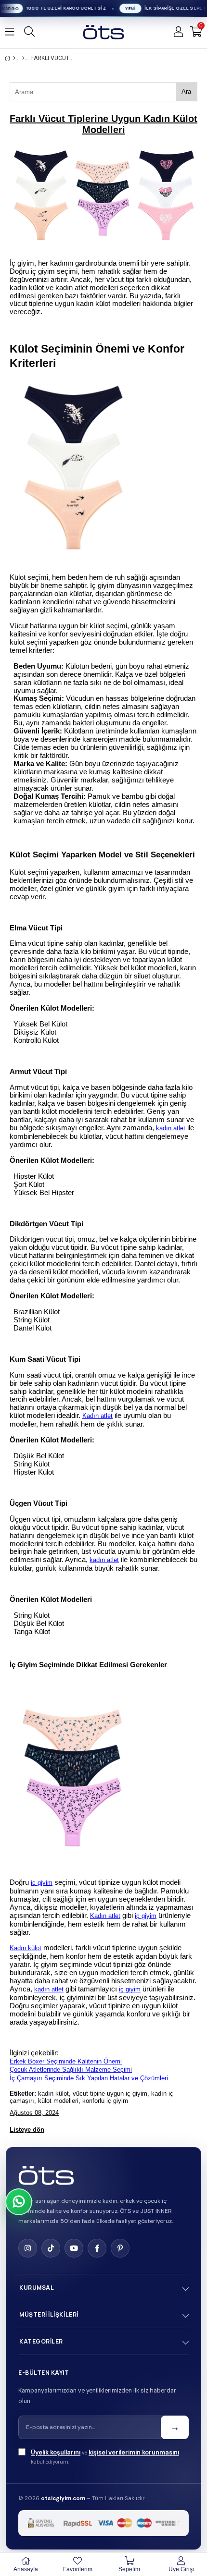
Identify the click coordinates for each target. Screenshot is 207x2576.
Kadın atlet (97, 1416)
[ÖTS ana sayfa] (46, 2175)
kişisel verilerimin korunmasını (134, 2452)
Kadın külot (26, 1948)
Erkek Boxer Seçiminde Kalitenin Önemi (66, 2061)
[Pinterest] (120, 2248)
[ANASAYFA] (14, 58)
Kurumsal (37, 2288)
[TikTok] (51, 2248)
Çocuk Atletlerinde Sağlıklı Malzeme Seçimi (71, 2069)
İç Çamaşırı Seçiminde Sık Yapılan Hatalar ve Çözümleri (89, 2078)
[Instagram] (28, 2248)
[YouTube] (74, 2248)
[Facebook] (97, 2248)
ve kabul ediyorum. (105, 2457)
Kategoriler (41, 2341)
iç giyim (42, 1883)
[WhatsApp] (19, 2202)
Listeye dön (27, 2130)
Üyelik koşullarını (56, 2452)
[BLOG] (23, 58)
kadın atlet (171, 1128)
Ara (186, 92)
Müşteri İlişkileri (49, 2314)
